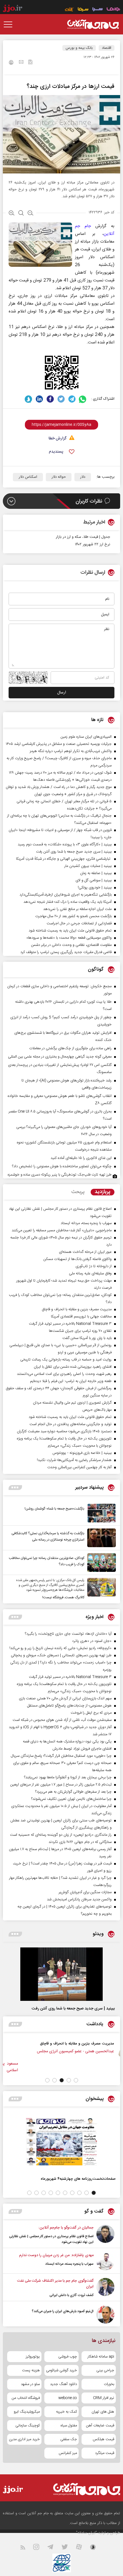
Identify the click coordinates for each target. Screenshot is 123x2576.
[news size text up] (12, 214)
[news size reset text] (21, 214)
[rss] (26, 2548)
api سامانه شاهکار (101, 2357)
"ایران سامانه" (87, 2533)
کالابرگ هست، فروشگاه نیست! (63, 1597)
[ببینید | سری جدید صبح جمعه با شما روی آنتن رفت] (61, 1974)
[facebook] (50, 399)
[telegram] (72, 399)
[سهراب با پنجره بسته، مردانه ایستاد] (105, 2261)
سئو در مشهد (30, 2384)
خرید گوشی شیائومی (61, 2370)
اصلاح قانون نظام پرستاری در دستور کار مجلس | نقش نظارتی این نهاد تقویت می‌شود (51, 2239)
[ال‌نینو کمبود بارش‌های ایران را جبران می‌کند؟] (105, 2315)
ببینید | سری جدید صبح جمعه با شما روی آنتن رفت (73, 2009)
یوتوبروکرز (33, 2357)
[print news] (11, 63)
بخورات (109, 2384)
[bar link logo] (13, 9)
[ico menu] (10, 24)
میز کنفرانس (68, 2453)
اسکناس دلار (28, 477)
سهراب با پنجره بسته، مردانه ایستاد (69, 2264)
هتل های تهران (103, 2412)
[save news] (30, 63)
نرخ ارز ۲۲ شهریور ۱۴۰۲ (93, 544)
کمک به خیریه (67, 2412)
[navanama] (113, 10)
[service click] (69, 10)
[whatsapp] (83, 399)
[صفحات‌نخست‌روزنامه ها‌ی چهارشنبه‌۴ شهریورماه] (61, 2142)
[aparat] (82, 2548)
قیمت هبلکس (103, 2439)
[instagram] (40, 2548)
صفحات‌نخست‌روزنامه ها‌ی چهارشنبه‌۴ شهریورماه (78, 2179)
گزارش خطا (57, 439)
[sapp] (96, 2548)
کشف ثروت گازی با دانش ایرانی (72, 2295)
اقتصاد (107, 48)
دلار (83, 477)
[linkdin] (39, 399)
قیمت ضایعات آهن (100, 2426)
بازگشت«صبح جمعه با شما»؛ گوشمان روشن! (54, 1509)
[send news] (21, 63)
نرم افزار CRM (104, 2398)
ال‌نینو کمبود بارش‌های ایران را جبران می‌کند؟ (63, 2311)
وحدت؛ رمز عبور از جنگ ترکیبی (50, 2043)
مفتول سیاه (69, 2426)
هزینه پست (31, 2370)
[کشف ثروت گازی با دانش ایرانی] (105, 2288)
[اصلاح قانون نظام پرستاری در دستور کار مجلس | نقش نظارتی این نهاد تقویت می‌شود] (105, 2235)
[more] (15, 1488)
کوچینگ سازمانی (28, 2426)
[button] (76, 2080)
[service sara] (98, 10)
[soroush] (28, 399)
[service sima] (83, 10)
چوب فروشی (68, 2357)
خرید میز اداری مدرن (24, 2439)
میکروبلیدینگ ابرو (27, 2412)
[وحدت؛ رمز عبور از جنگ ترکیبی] (85, 2050)
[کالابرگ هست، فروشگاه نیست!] (100, 1589)
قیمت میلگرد (105, 2453)
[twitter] (61, 399)
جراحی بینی (105, 2370)
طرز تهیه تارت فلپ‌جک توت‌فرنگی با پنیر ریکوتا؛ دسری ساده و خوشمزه (60, 1175)
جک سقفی (69, 2439)
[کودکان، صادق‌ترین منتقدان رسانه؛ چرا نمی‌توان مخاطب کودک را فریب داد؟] (100, 1563)
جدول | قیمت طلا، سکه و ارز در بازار (83, 537)
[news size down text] (30, 214)
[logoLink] (93, 24)
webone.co (68, 2398)
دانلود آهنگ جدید (64, 2384)
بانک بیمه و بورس (79, 48)
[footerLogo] (81, 2489)
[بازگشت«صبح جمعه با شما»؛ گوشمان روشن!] (100, 1513)
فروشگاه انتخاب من (26, 2398)
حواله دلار (59, 477)
